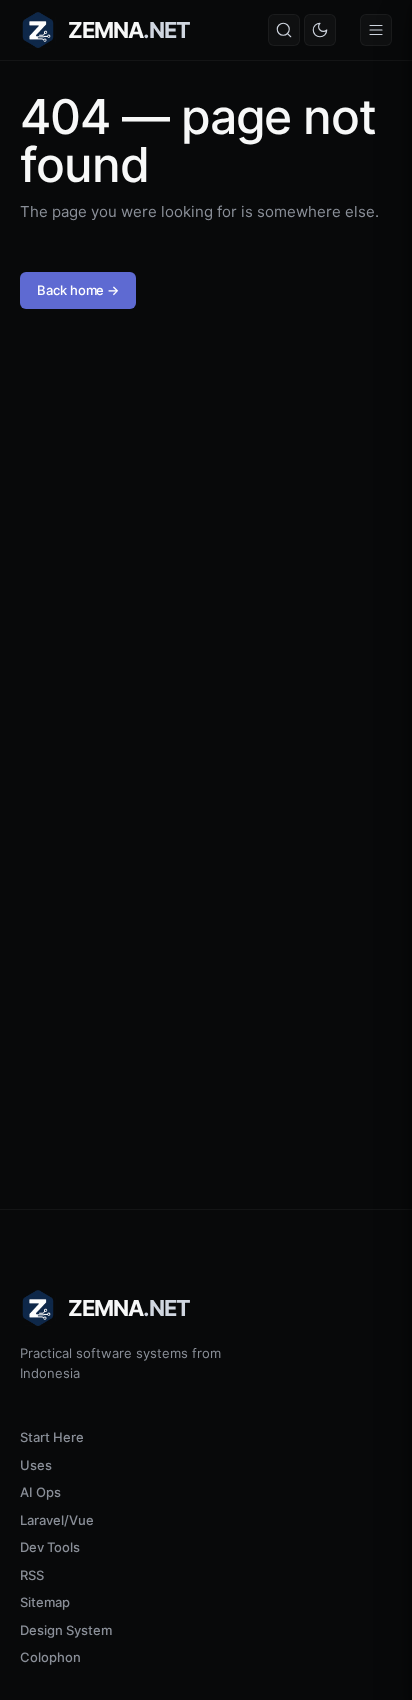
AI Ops (40, 1492)
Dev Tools (50, 1547)
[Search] (284, 30)
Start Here (52, 1437)
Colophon (50, 1657)
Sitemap (45, 1602)
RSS (32, 1575)
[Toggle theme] (320, 30)
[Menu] (376, 30)
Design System (66, 1630)
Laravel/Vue (57, 1520)
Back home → (78, 290)
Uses (36, 1465)
